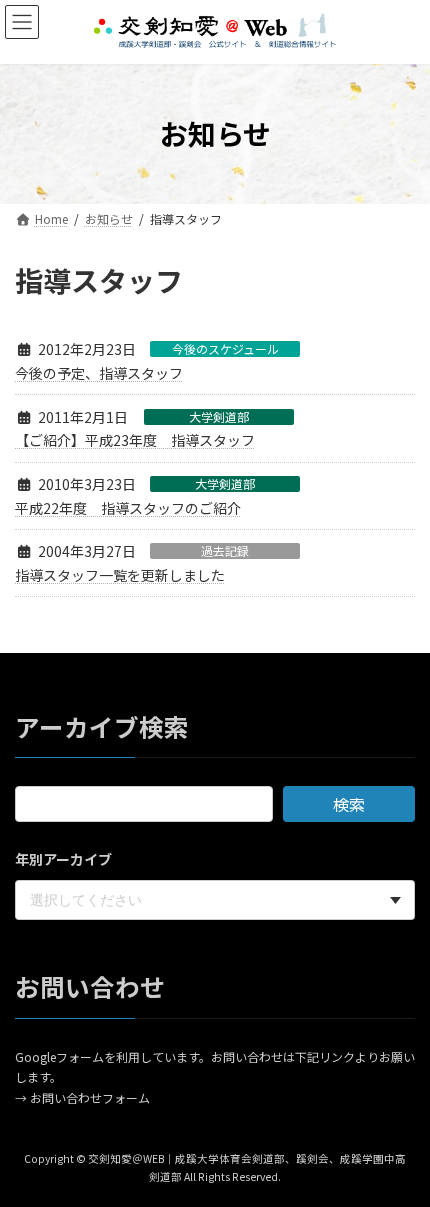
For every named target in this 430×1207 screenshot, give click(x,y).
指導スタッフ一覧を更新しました (120, 575)
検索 (349, 804)
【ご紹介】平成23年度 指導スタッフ (135, 440)
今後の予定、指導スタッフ (99, 373)
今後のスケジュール (225, 349)
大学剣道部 (219, 417)
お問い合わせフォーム (90, 1097)
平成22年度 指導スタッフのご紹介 (128, 508)
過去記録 (225, 551)
